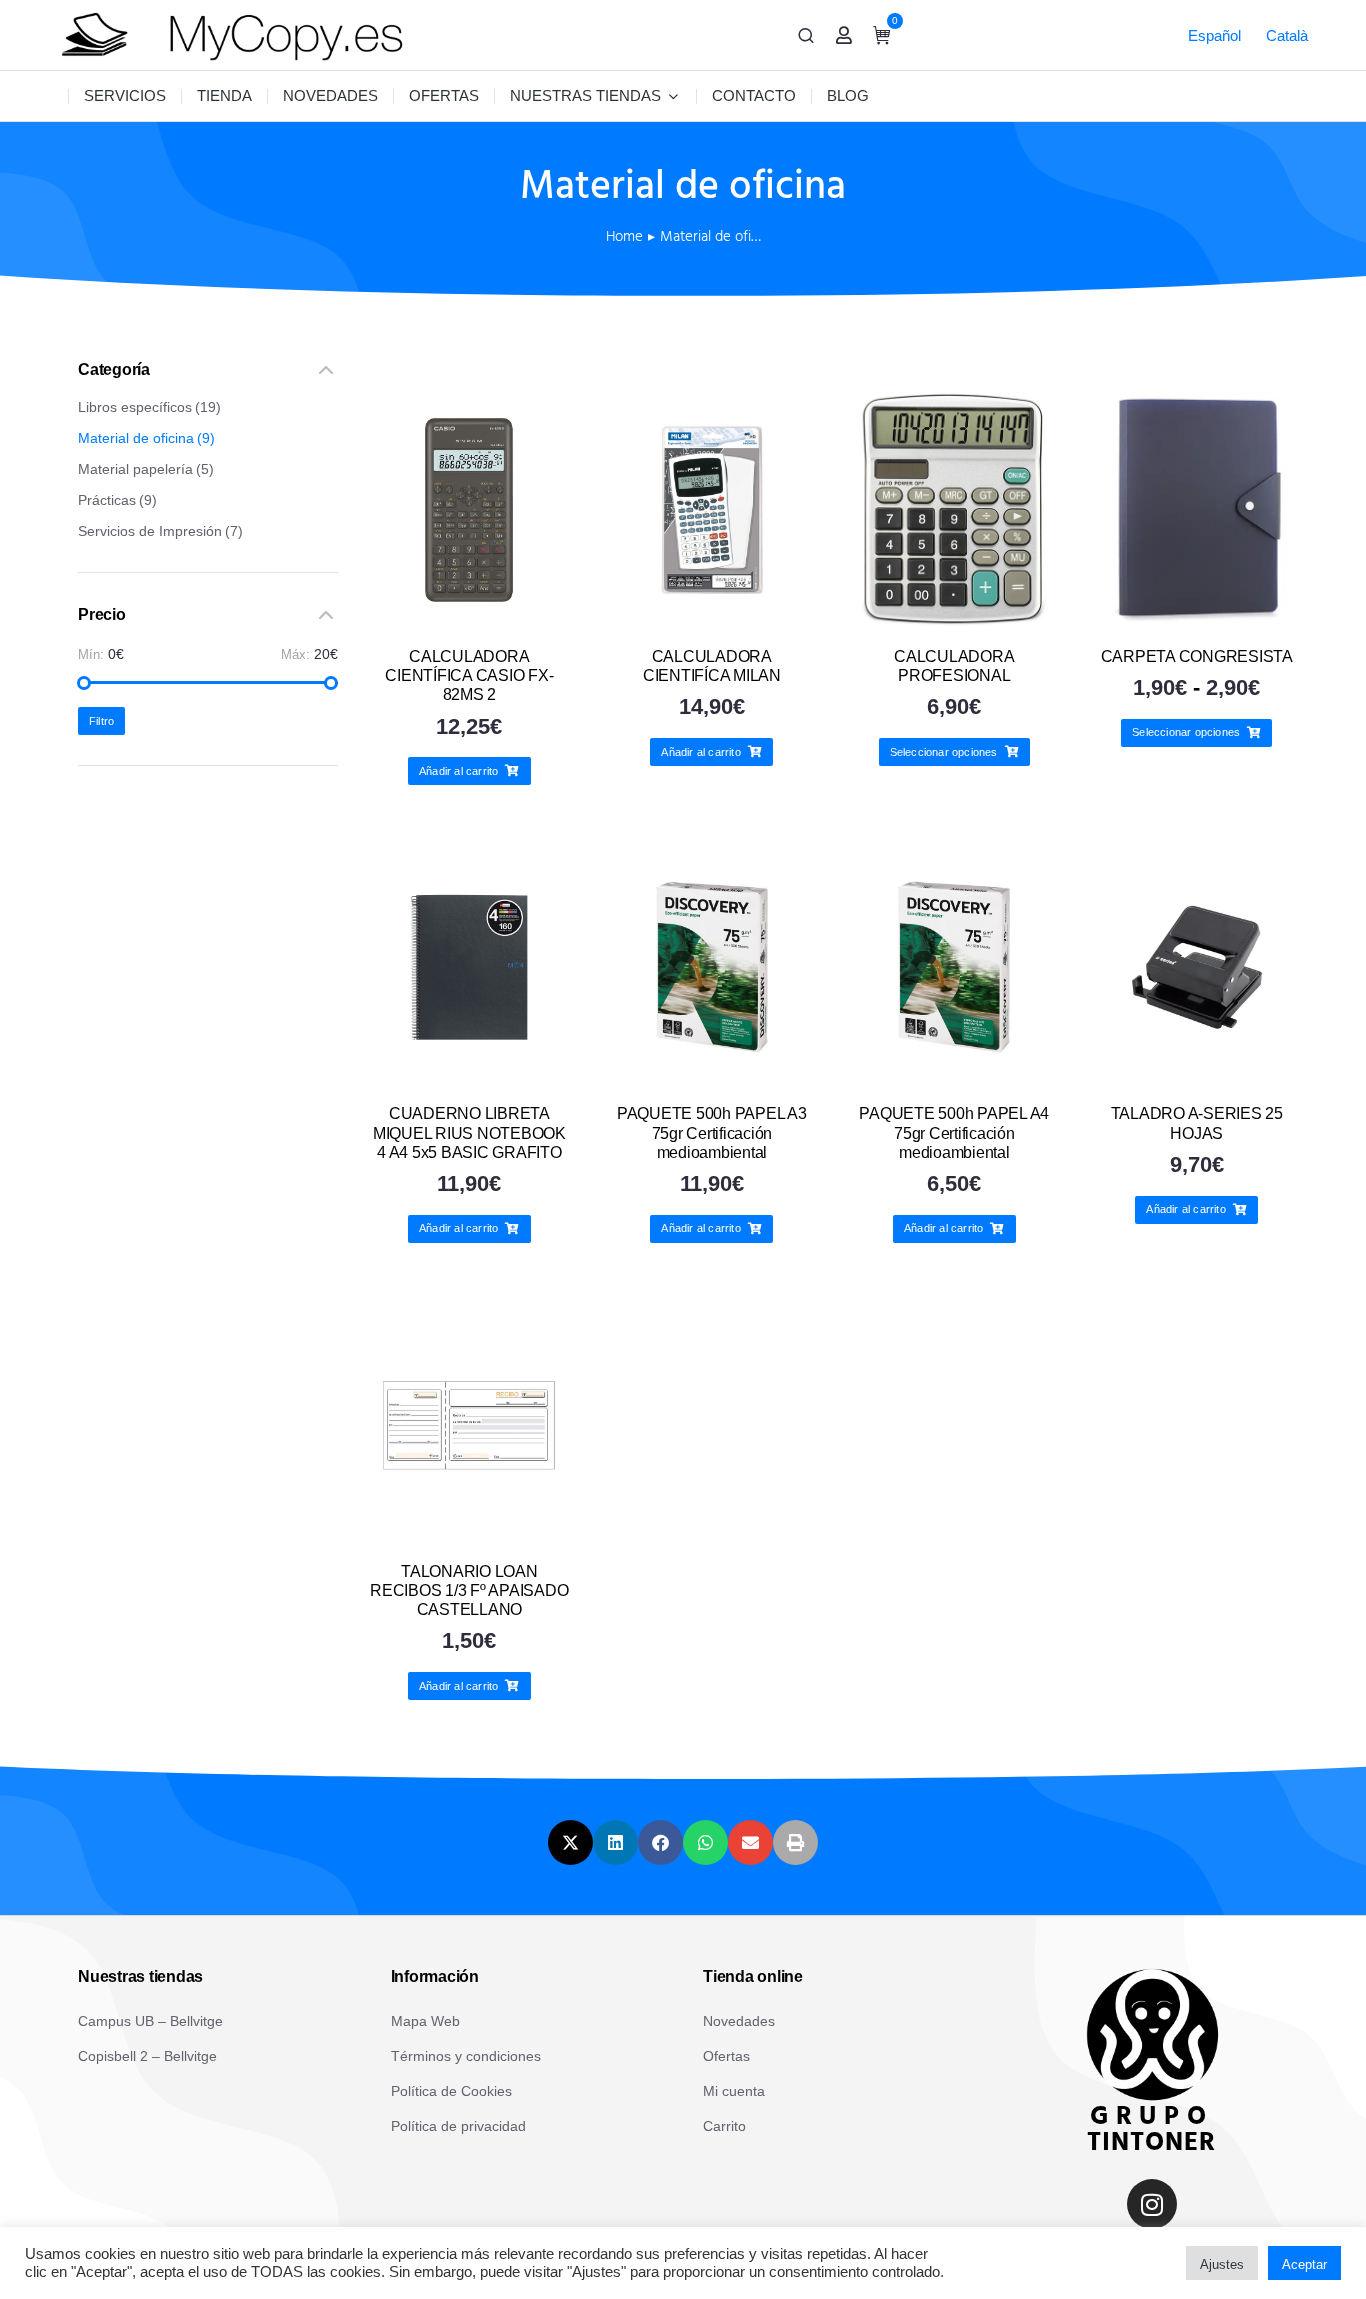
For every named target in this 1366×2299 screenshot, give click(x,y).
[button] (570, 1842)
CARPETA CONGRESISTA (1197, 656)
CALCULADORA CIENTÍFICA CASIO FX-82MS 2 (469, 675)
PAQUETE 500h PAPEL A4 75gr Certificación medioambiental (954, 1132)
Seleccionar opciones (944, 752)
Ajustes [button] (1222, 2264)
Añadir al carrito (458, 771)
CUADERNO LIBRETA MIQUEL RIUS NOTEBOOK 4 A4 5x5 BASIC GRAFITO (469, 1132)
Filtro (101, 721)
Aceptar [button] (1304, 2264)
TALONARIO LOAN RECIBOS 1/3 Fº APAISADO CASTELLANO (469, 1590)
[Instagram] (1152, 2204)
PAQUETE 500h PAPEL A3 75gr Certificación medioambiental (712, 1132)
